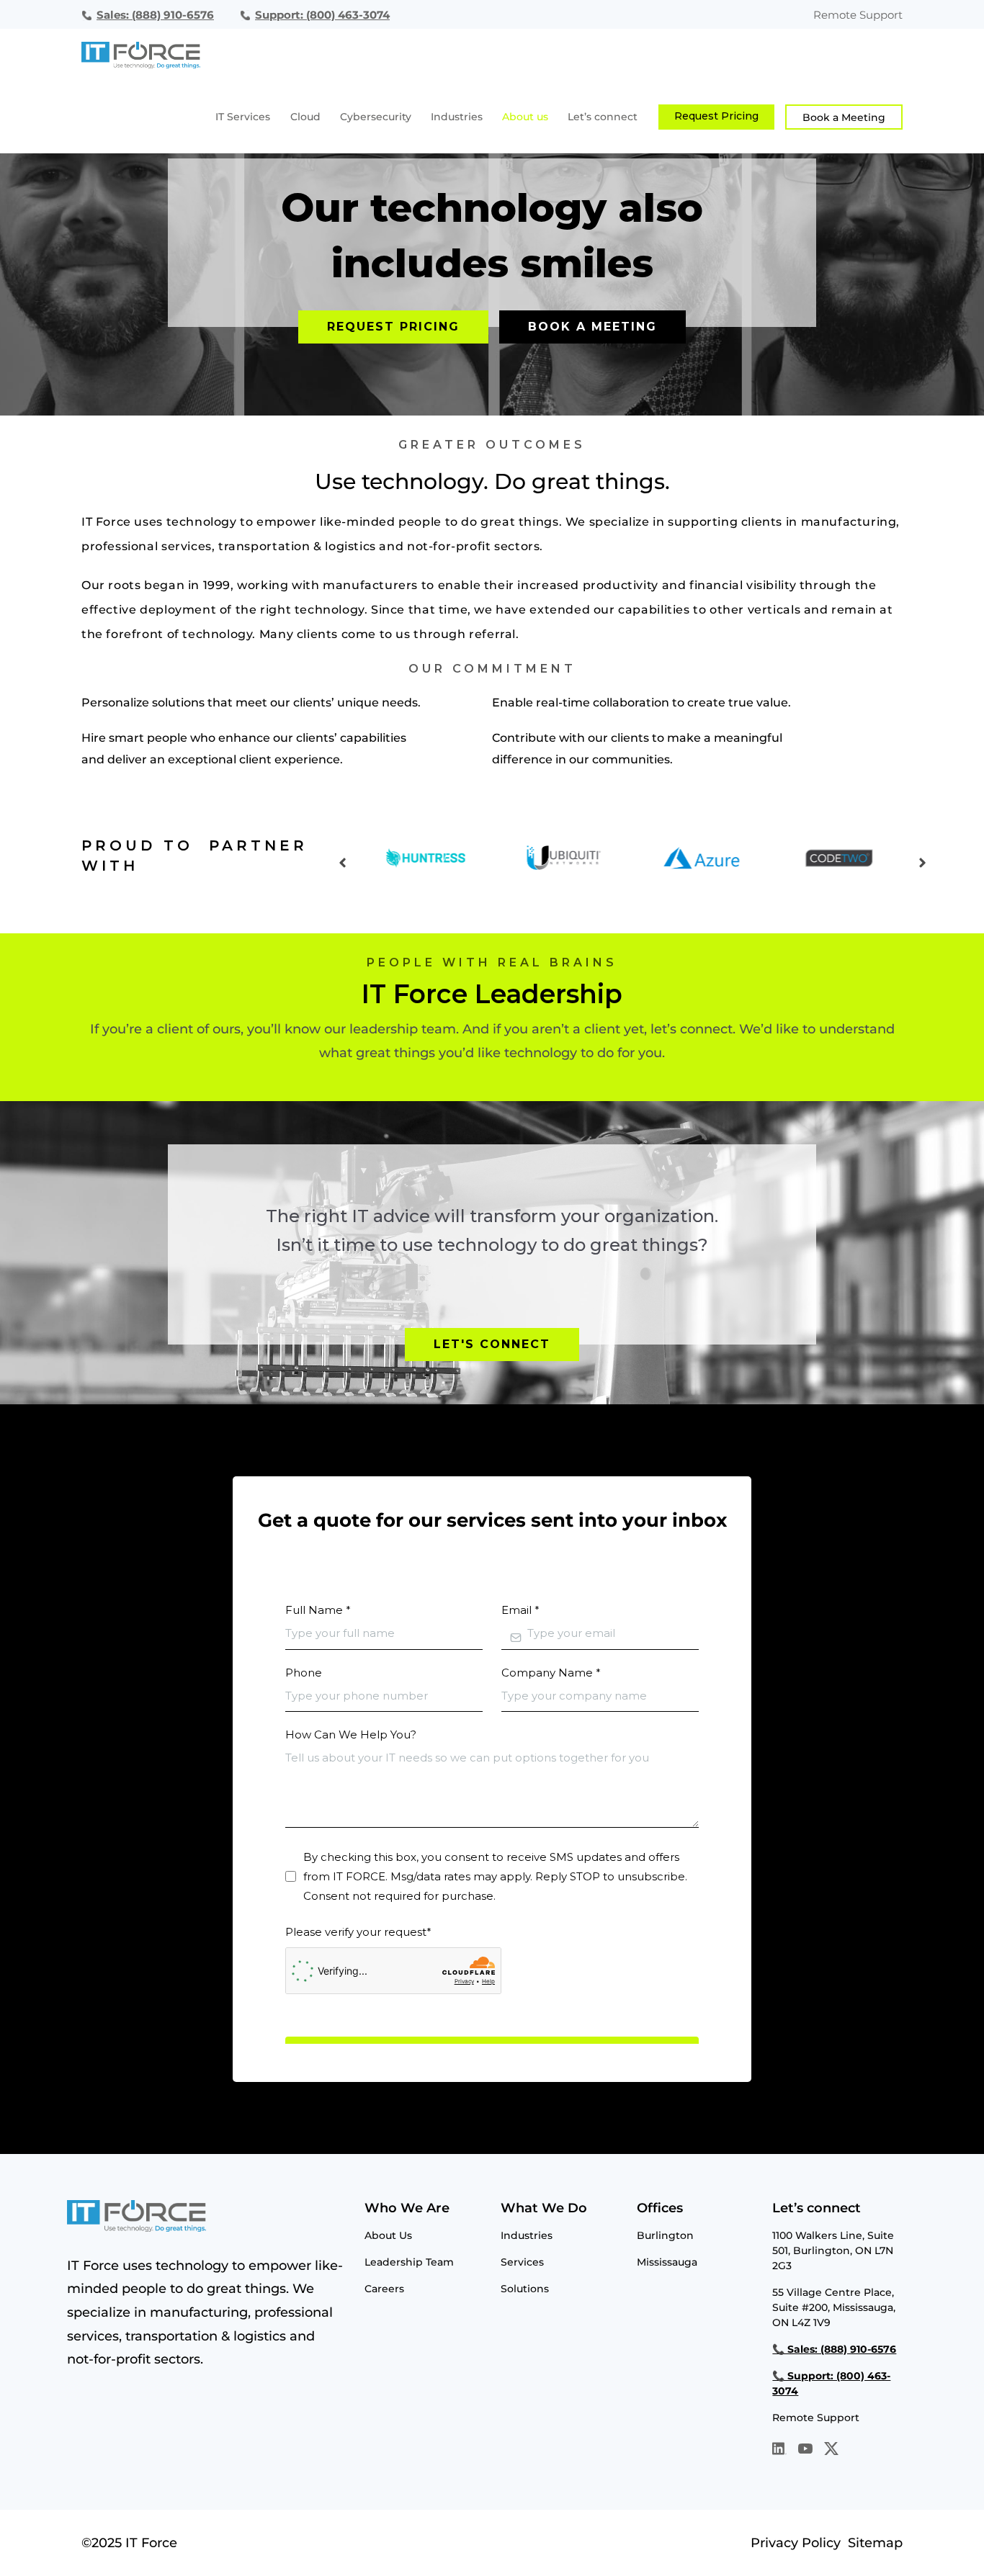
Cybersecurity (376, 117)
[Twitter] (831, 2451)
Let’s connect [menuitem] (817, 2208)
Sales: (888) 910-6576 (155, 15)
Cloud (305, 117)
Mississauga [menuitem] (667, 2262)
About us (525, 117)
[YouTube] (805, 2451)
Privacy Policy (796, 2543)
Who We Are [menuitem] (407, 2208)
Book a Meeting (844, 117)
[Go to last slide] (343, 862)
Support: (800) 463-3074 (322, 15)
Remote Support (858, 15)
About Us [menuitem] (388, 2235)
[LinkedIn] (779, 2451)
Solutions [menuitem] (525, 2289)
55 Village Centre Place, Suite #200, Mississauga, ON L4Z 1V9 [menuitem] (834, 2307)
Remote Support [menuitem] (816, 2418)
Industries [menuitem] (527, 2235)
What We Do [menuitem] (544, 2208)
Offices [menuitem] (660, 2208)
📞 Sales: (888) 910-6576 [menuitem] (834, 2349)
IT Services (243, 117)
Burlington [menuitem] (665, 2235)
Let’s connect (603, 117)
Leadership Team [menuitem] (409, 2262)
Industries (457, 117)
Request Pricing (716, 116)
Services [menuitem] (522, 2262)
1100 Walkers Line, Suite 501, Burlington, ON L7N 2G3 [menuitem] (833, 2250)
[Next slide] (922, 862)
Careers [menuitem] (384, 2289)
